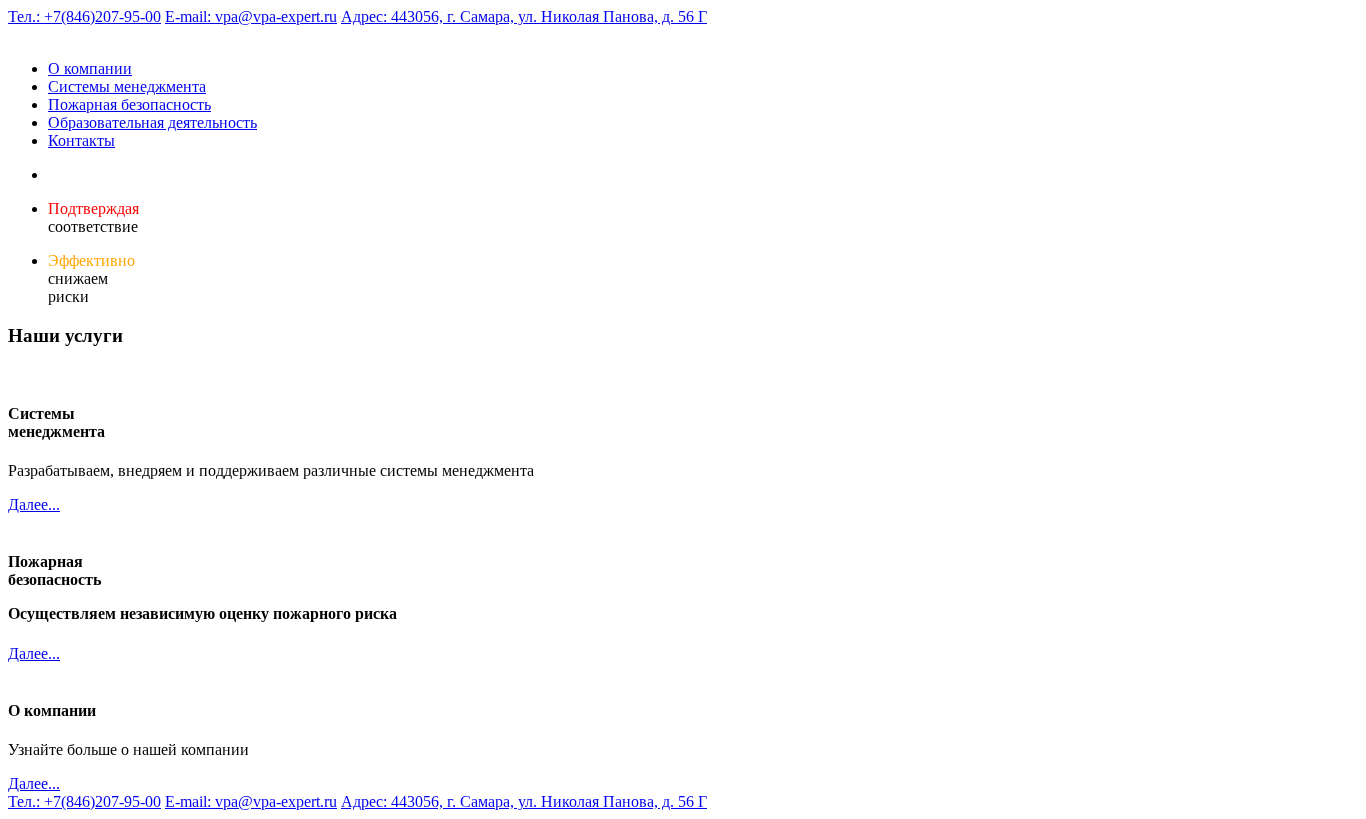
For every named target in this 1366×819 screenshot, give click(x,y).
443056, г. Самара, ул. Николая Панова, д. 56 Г (524, 16)
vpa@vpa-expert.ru (251, 16)
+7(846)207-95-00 (84, 16)
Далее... (34, 504)
